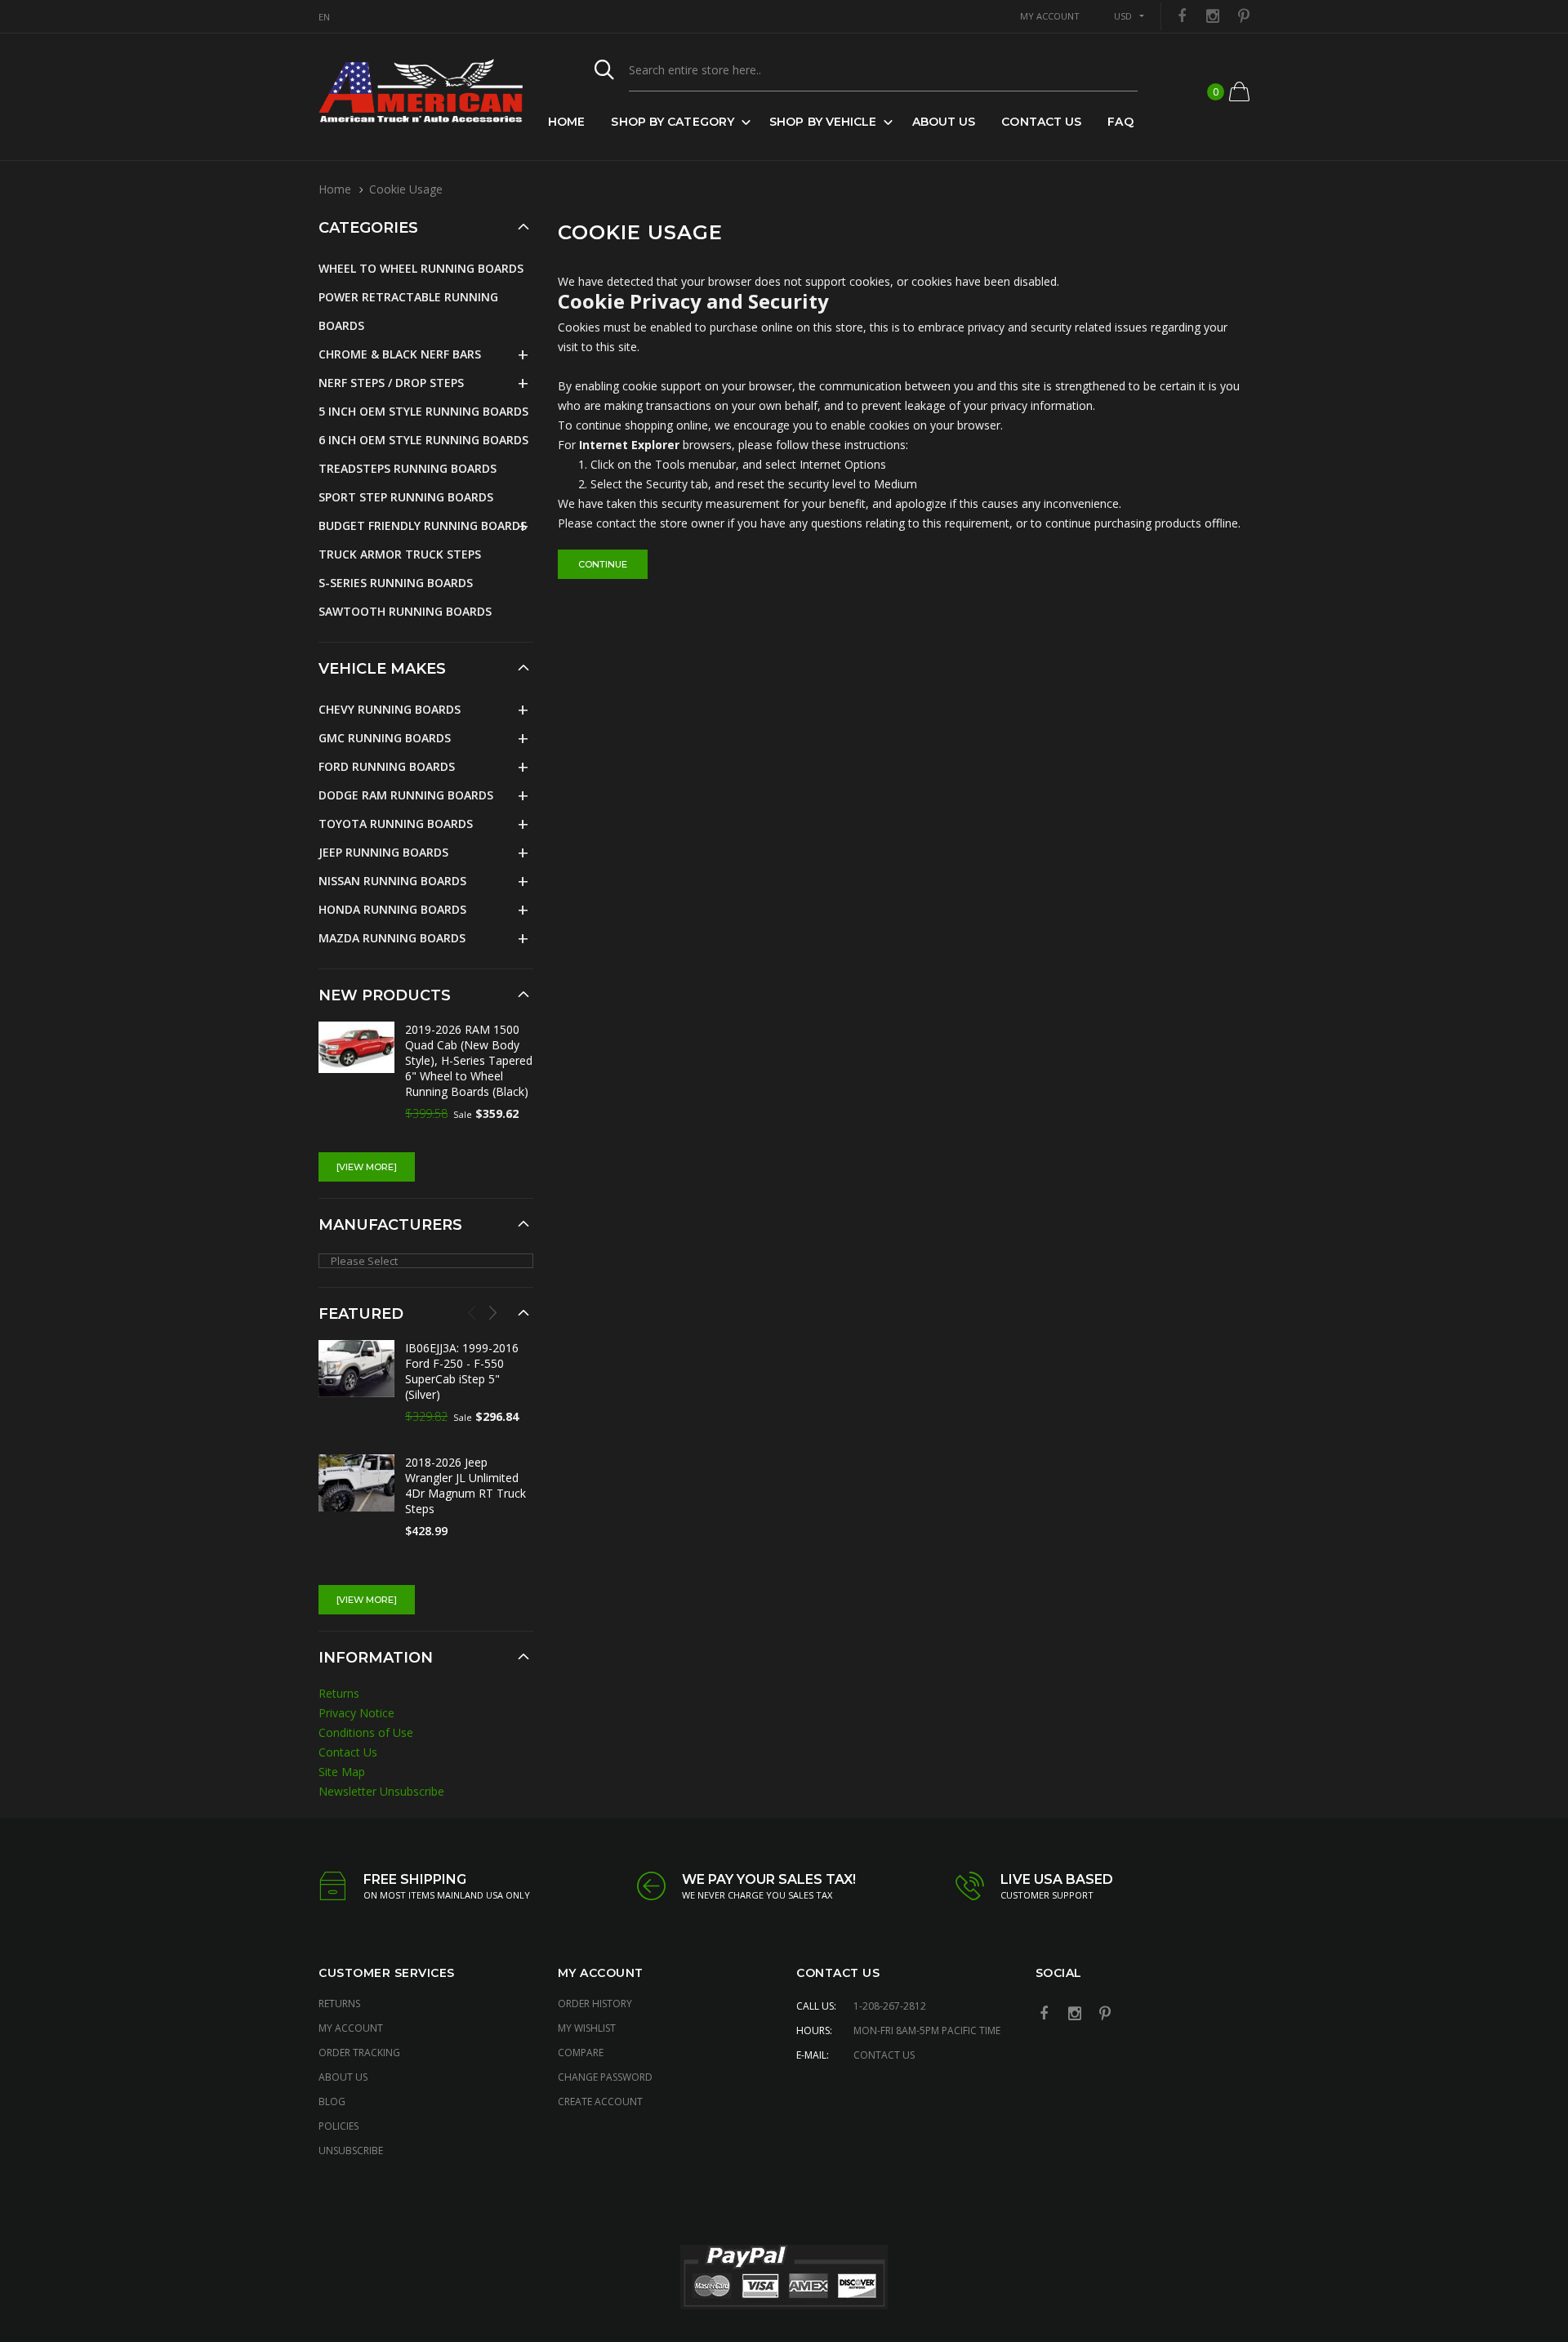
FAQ (1120, 122)
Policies (339, 2126)
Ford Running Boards (387, 766)
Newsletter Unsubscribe (381, 1791)
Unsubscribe (351, 2151)
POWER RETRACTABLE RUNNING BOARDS (408, 311)
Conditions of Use (366, 1732)
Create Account (600, 2102)
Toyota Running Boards (396, 824)
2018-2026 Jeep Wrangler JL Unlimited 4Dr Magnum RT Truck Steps (465, 1485)
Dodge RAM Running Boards (406, 795)
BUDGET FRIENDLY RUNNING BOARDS (423, 525)
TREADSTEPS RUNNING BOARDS (408, 468)
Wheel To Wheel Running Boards (421, 268)
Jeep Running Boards (383, 852)
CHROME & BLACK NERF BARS (400, 354)
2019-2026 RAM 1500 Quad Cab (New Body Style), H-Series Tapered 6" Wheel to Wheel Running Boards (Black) (469, 1060)
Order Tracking (359, 2053)
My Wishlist (587, 2028)
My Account (351, 2028)
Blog (332, 2102)
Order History (595, 2004)
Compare (581, 2053)
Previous (472, 1312)
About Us (944, 122)
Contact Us (1041, 122)
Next (492, 1312)
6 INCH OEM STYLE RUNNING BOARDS (423, 440)
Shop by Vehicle (823, 122)
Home (566, 122)
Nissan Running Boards (392, 881)
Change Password (605, 2077)
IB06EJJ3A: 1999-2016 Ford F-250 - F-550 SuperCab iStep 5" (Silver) (462, 1371)
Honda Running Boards (392, 909)
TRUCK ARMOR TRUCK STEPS (400, 554)
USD (1123, 16)
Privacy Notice (356, 1713)
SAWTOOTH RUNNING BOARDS (405, 611)
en (324, 17)
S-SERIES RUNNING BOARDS (396, 583)
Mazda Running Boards (392, 938)
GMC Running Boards (385, 738)
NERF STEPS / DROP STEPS (391, 383)
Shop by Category (673, 122)
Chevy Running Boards (390, 709)
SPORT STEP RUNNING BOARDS (406, 497)
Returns (339, 1693)
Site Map (342, 1772)
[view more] (367, 1167)
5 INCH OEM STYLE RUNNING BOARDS (423, 411)
